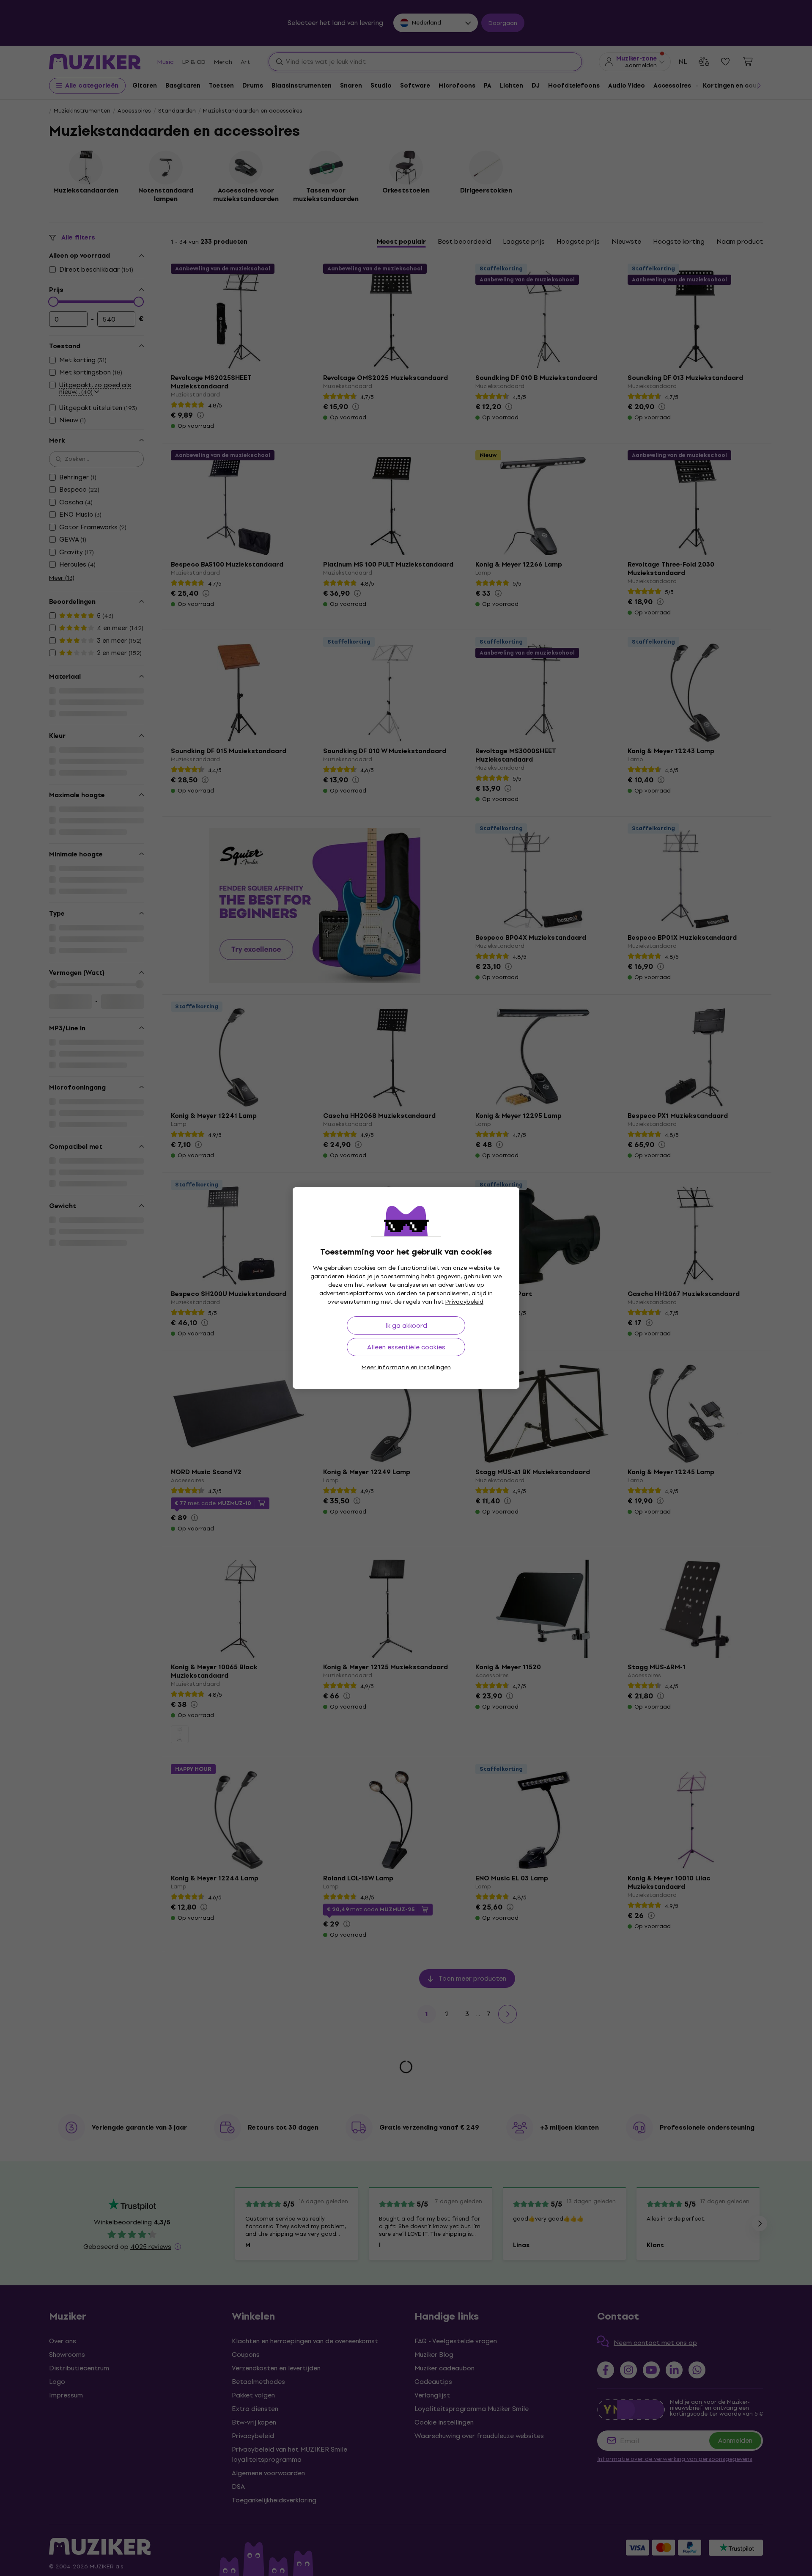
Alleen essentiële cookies (406, 1347)
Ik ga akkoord (406, 1325)
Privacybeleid (464, 1302)
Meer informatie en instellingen (406, 1367)
